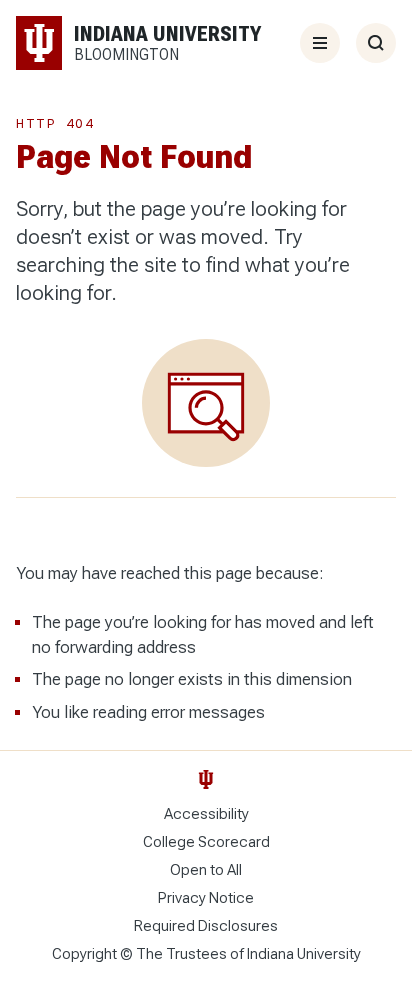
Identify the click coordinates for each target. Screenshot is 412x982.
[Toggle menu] (320, 43)
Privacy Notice (206, 898)
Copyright (84, 954)
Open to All (206, 870)
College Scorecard (206, 842)
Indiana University (304, 954)
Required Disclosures (206, 926)
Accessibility (206, 814)
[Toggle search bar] (376, 43)
